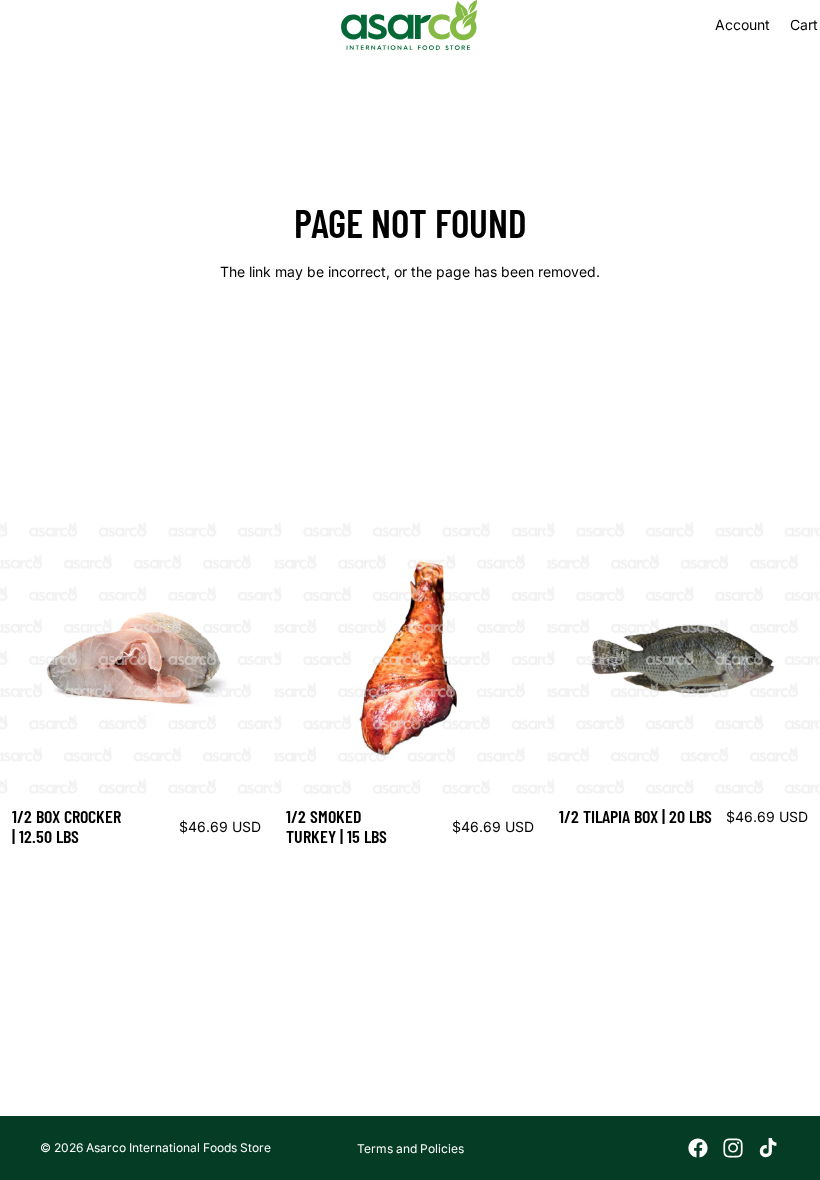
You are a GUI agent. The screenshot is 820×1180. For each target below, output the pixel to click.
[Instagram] (733, 1148)
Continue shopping (410, 343)
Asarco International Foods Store (178, 1147)
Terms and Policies (410, 1148)
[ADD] (242, 764)
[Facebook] (698, 1148)
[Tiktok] (768, 1148)
